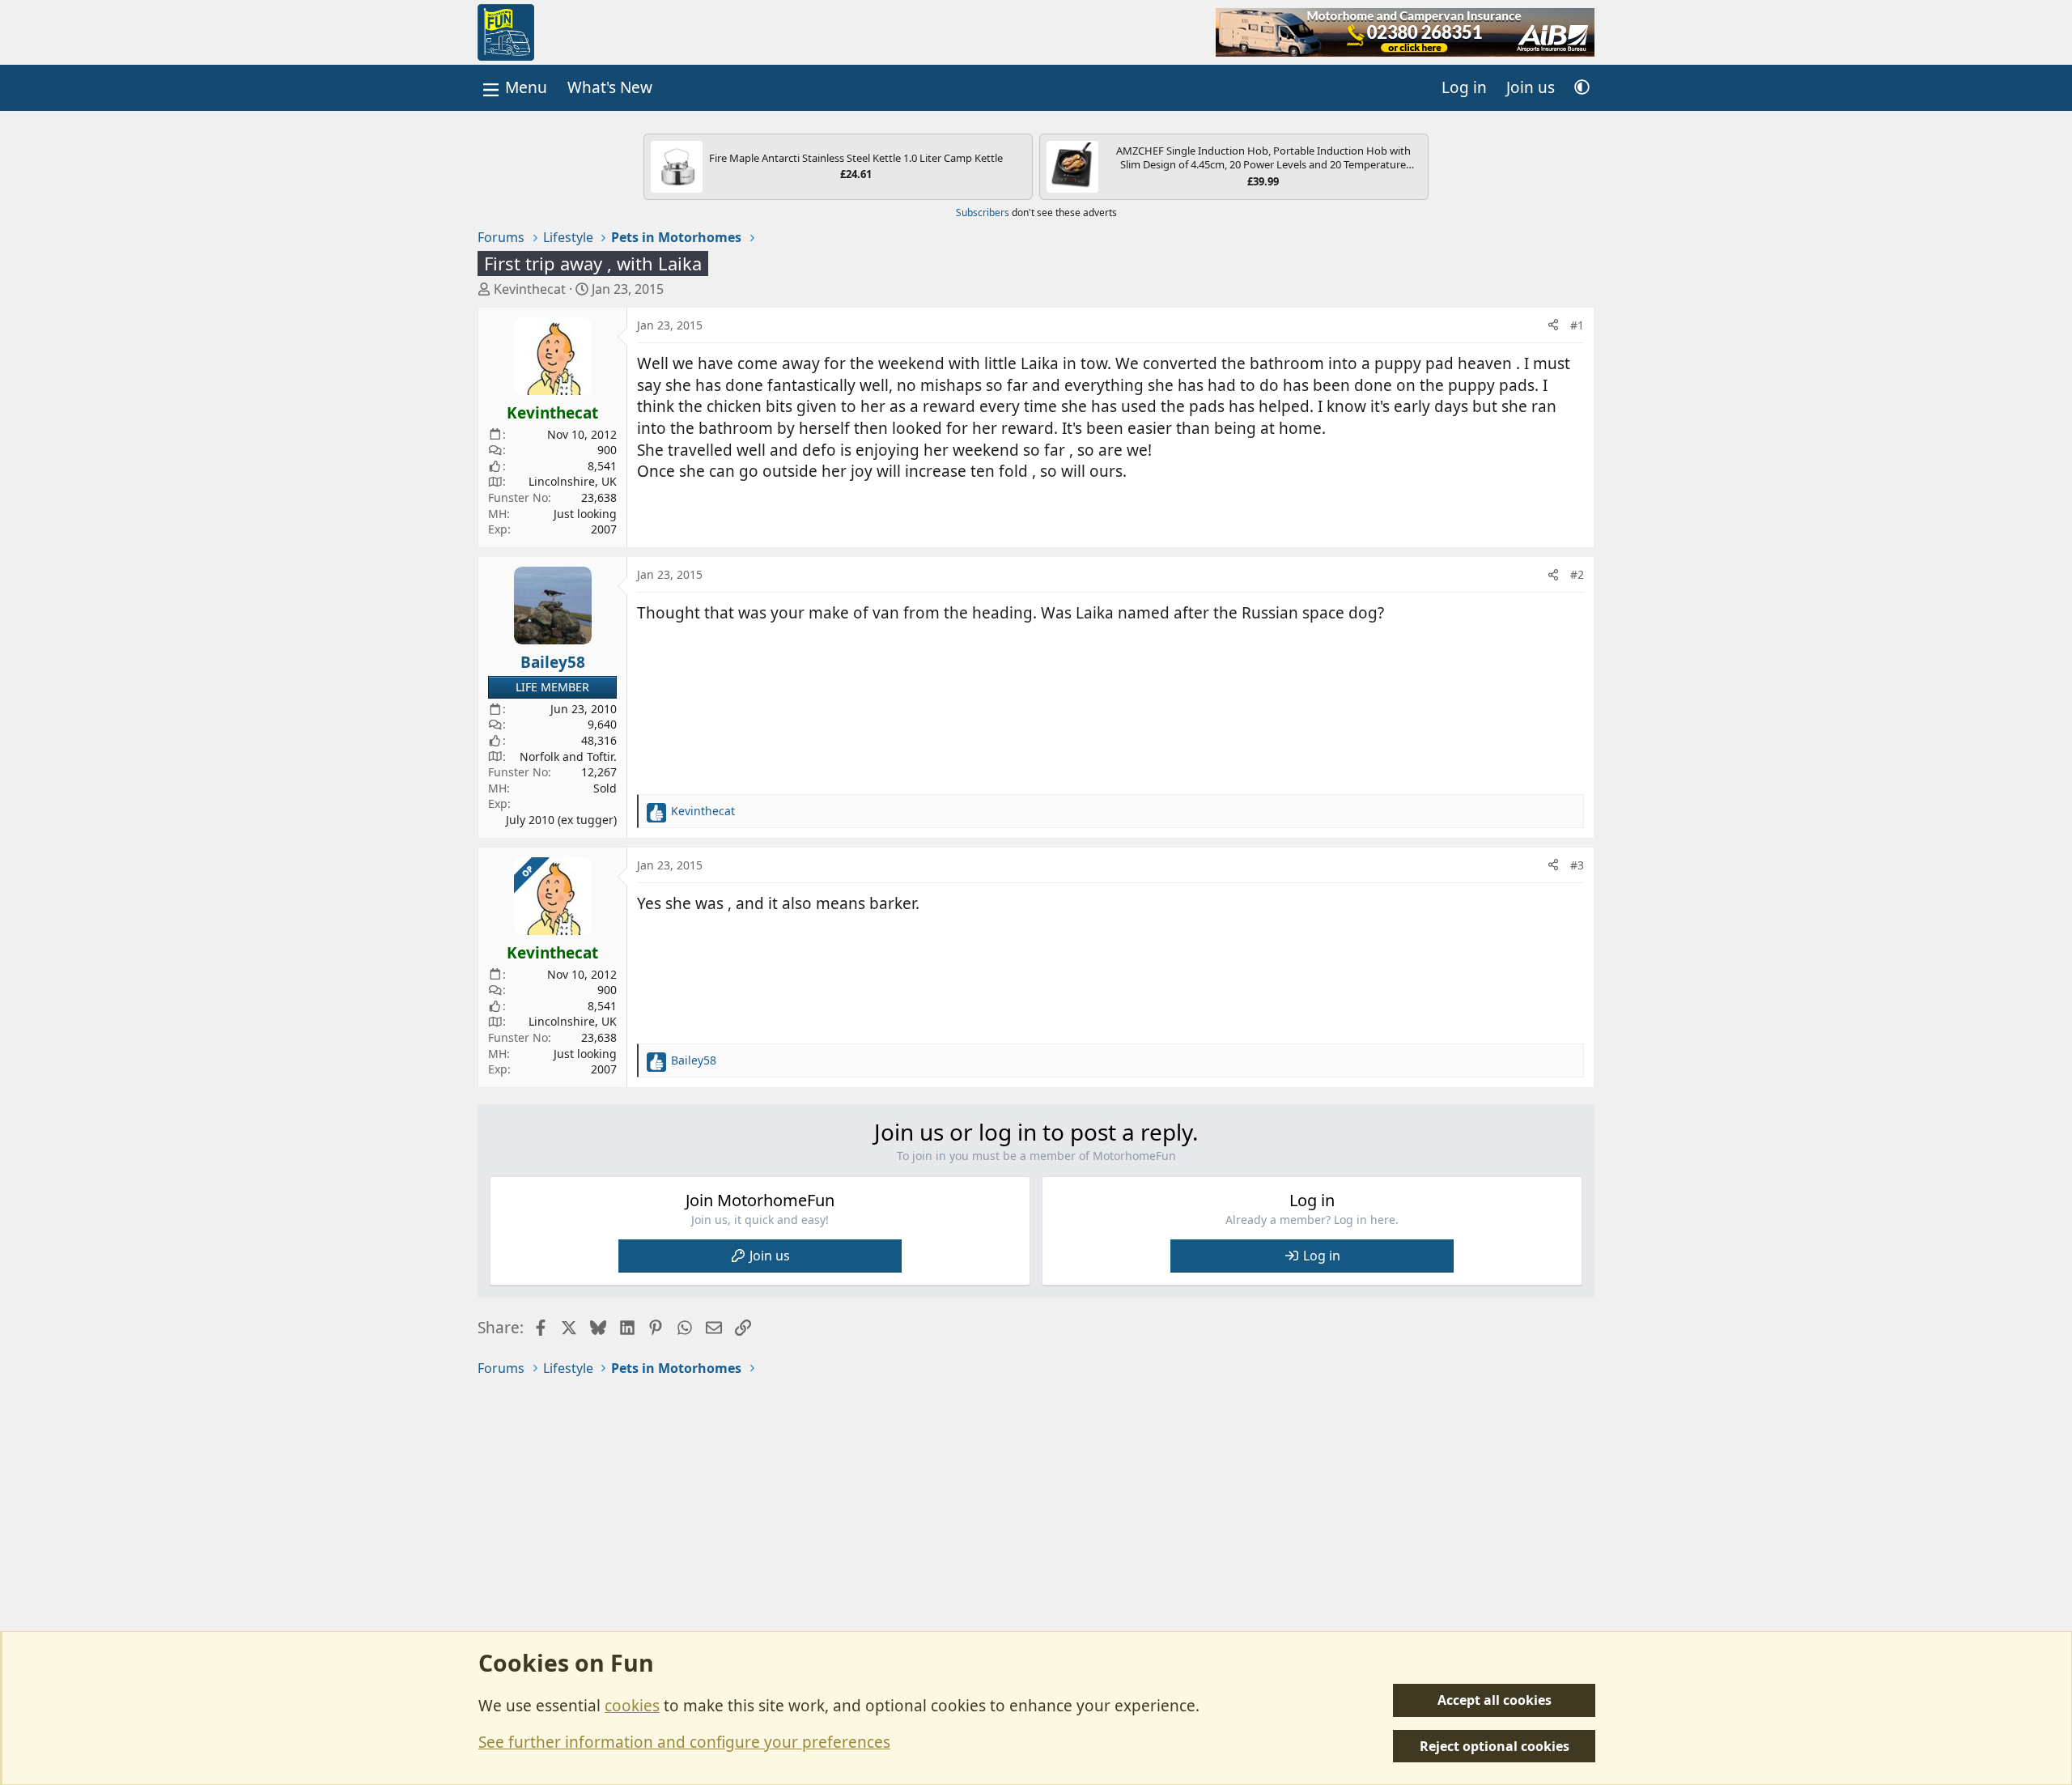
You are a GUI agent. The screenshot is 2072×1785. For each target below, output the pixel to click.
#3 (1577, 865)
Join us (770, 1256)
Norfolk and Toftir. (568, 756)
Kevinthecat (530, 289)
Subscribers (983, 212)
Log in (1322, 1256)
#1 (1577, 325)
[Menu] (513, 88)
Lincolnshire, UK (573, 481)
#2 (1577, 574)
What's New (610, 87)
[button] (1582, 88)
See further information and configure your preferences (684, 1742)
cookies (632, 1706)
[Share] (1553, 325)
